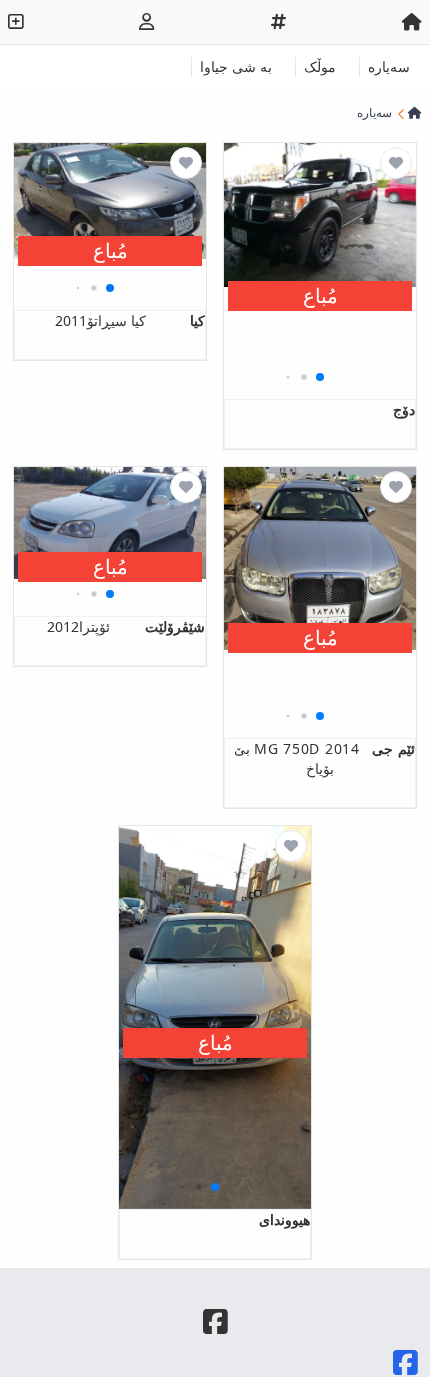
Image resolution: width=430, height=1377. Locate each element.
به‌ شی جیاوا (236, 66)
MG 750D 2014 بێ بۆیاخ (324, 758)
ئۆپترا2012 (126, 626)
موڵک (320, 66)
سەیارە (389, 66)
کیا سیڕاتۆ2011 (130, 320)
